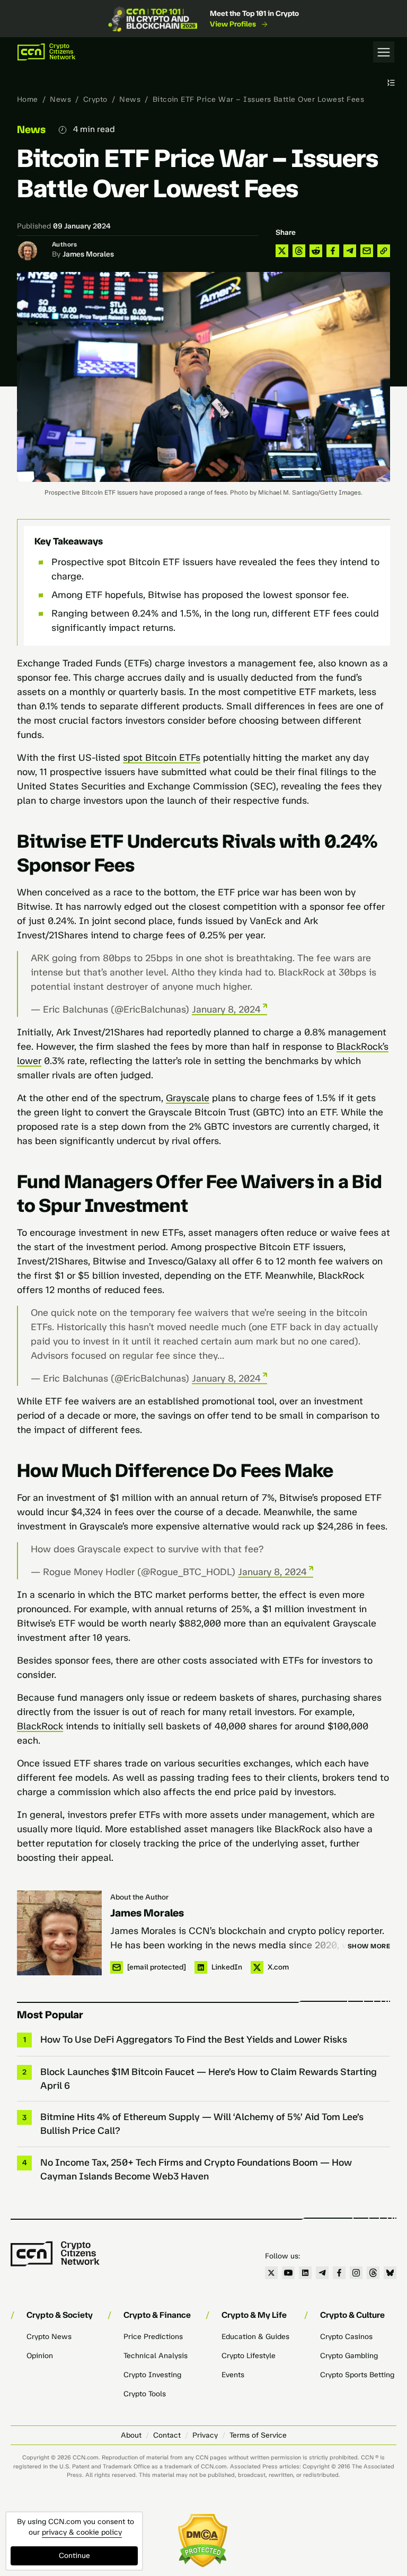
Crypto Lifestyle (249, 2356)
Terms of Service (258, 2435)
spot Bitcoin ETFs (162, 758)
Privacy (205, 2435)
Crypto (95, 99)
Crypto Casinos (346, 2337)
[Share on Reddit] (316, 251)
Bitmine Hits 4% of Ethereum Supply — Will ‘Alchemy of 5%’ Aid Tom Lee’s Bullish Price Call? (202, 2124)
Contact (167, 2435)
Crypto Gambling (349, 2356)
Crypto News (49, 2337)
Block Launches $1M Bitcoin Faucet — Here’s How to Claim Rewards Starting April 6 (209, 2079)
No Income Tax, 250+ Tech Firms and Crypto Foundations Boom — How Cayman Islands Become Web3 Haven (196, 2169)
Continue (74, 2556)
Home (28, 99)
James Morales (88, 254)
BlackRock (40, 1726)
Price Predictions (153, 2337)
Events (233, 2375)
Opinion (40, 2356)
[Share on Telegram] (350, 251)
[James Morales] (59, 1933)
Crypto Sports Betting (357, 2375)
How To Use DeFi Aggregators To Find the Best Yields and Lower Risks (194, 2039)
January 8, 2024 (226, 1009)
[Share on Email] (367, 251)
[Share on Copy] (384, 251)
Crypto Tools (145, 2394)
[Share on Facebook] (333, 251)
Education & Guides (255, 2337)
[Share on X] (282, 251)
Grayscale (188, 1098)
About (131, 2435)
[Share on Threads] (299, 251)
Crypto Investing (152, 2375)
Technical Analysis (156, 2356)
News (60, 99)
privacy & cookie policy (82, 2532)
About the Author (139, 1897)
